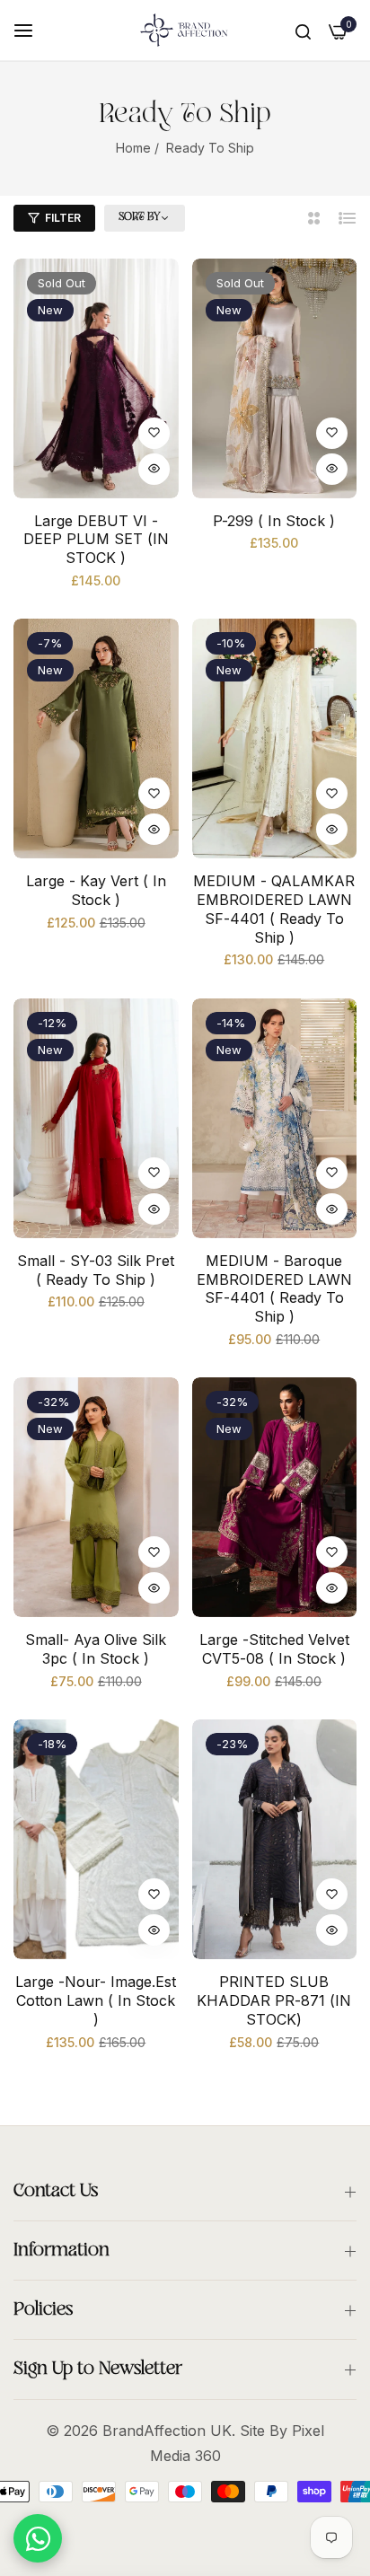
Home (133, 148)
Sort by (139, 217)
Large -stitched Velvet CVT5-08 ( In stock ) (274, 1649)
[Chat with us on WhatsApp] (38, 2538)
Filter (63, 218)
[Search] (303, 31)
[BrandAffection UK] (185, 30)
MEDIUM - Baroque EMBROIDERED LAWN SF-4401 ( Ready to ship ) (274, 1288)
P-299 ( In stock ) (274, 521)
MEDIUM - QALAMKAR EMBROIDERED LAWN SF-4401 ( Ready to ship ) (274, 909)
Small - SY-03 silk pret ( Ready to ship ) (96, 1270)
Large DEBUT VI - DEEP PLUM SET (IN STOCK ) (96, 540)
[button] (154, 433)
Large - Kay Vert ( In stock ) (96, 890)
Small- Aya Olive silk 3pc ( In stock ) (96, 1649)
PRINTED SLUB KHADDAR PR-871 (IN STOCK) (274, 2000)
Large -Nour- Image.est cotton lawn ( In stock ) (96, 2000)
